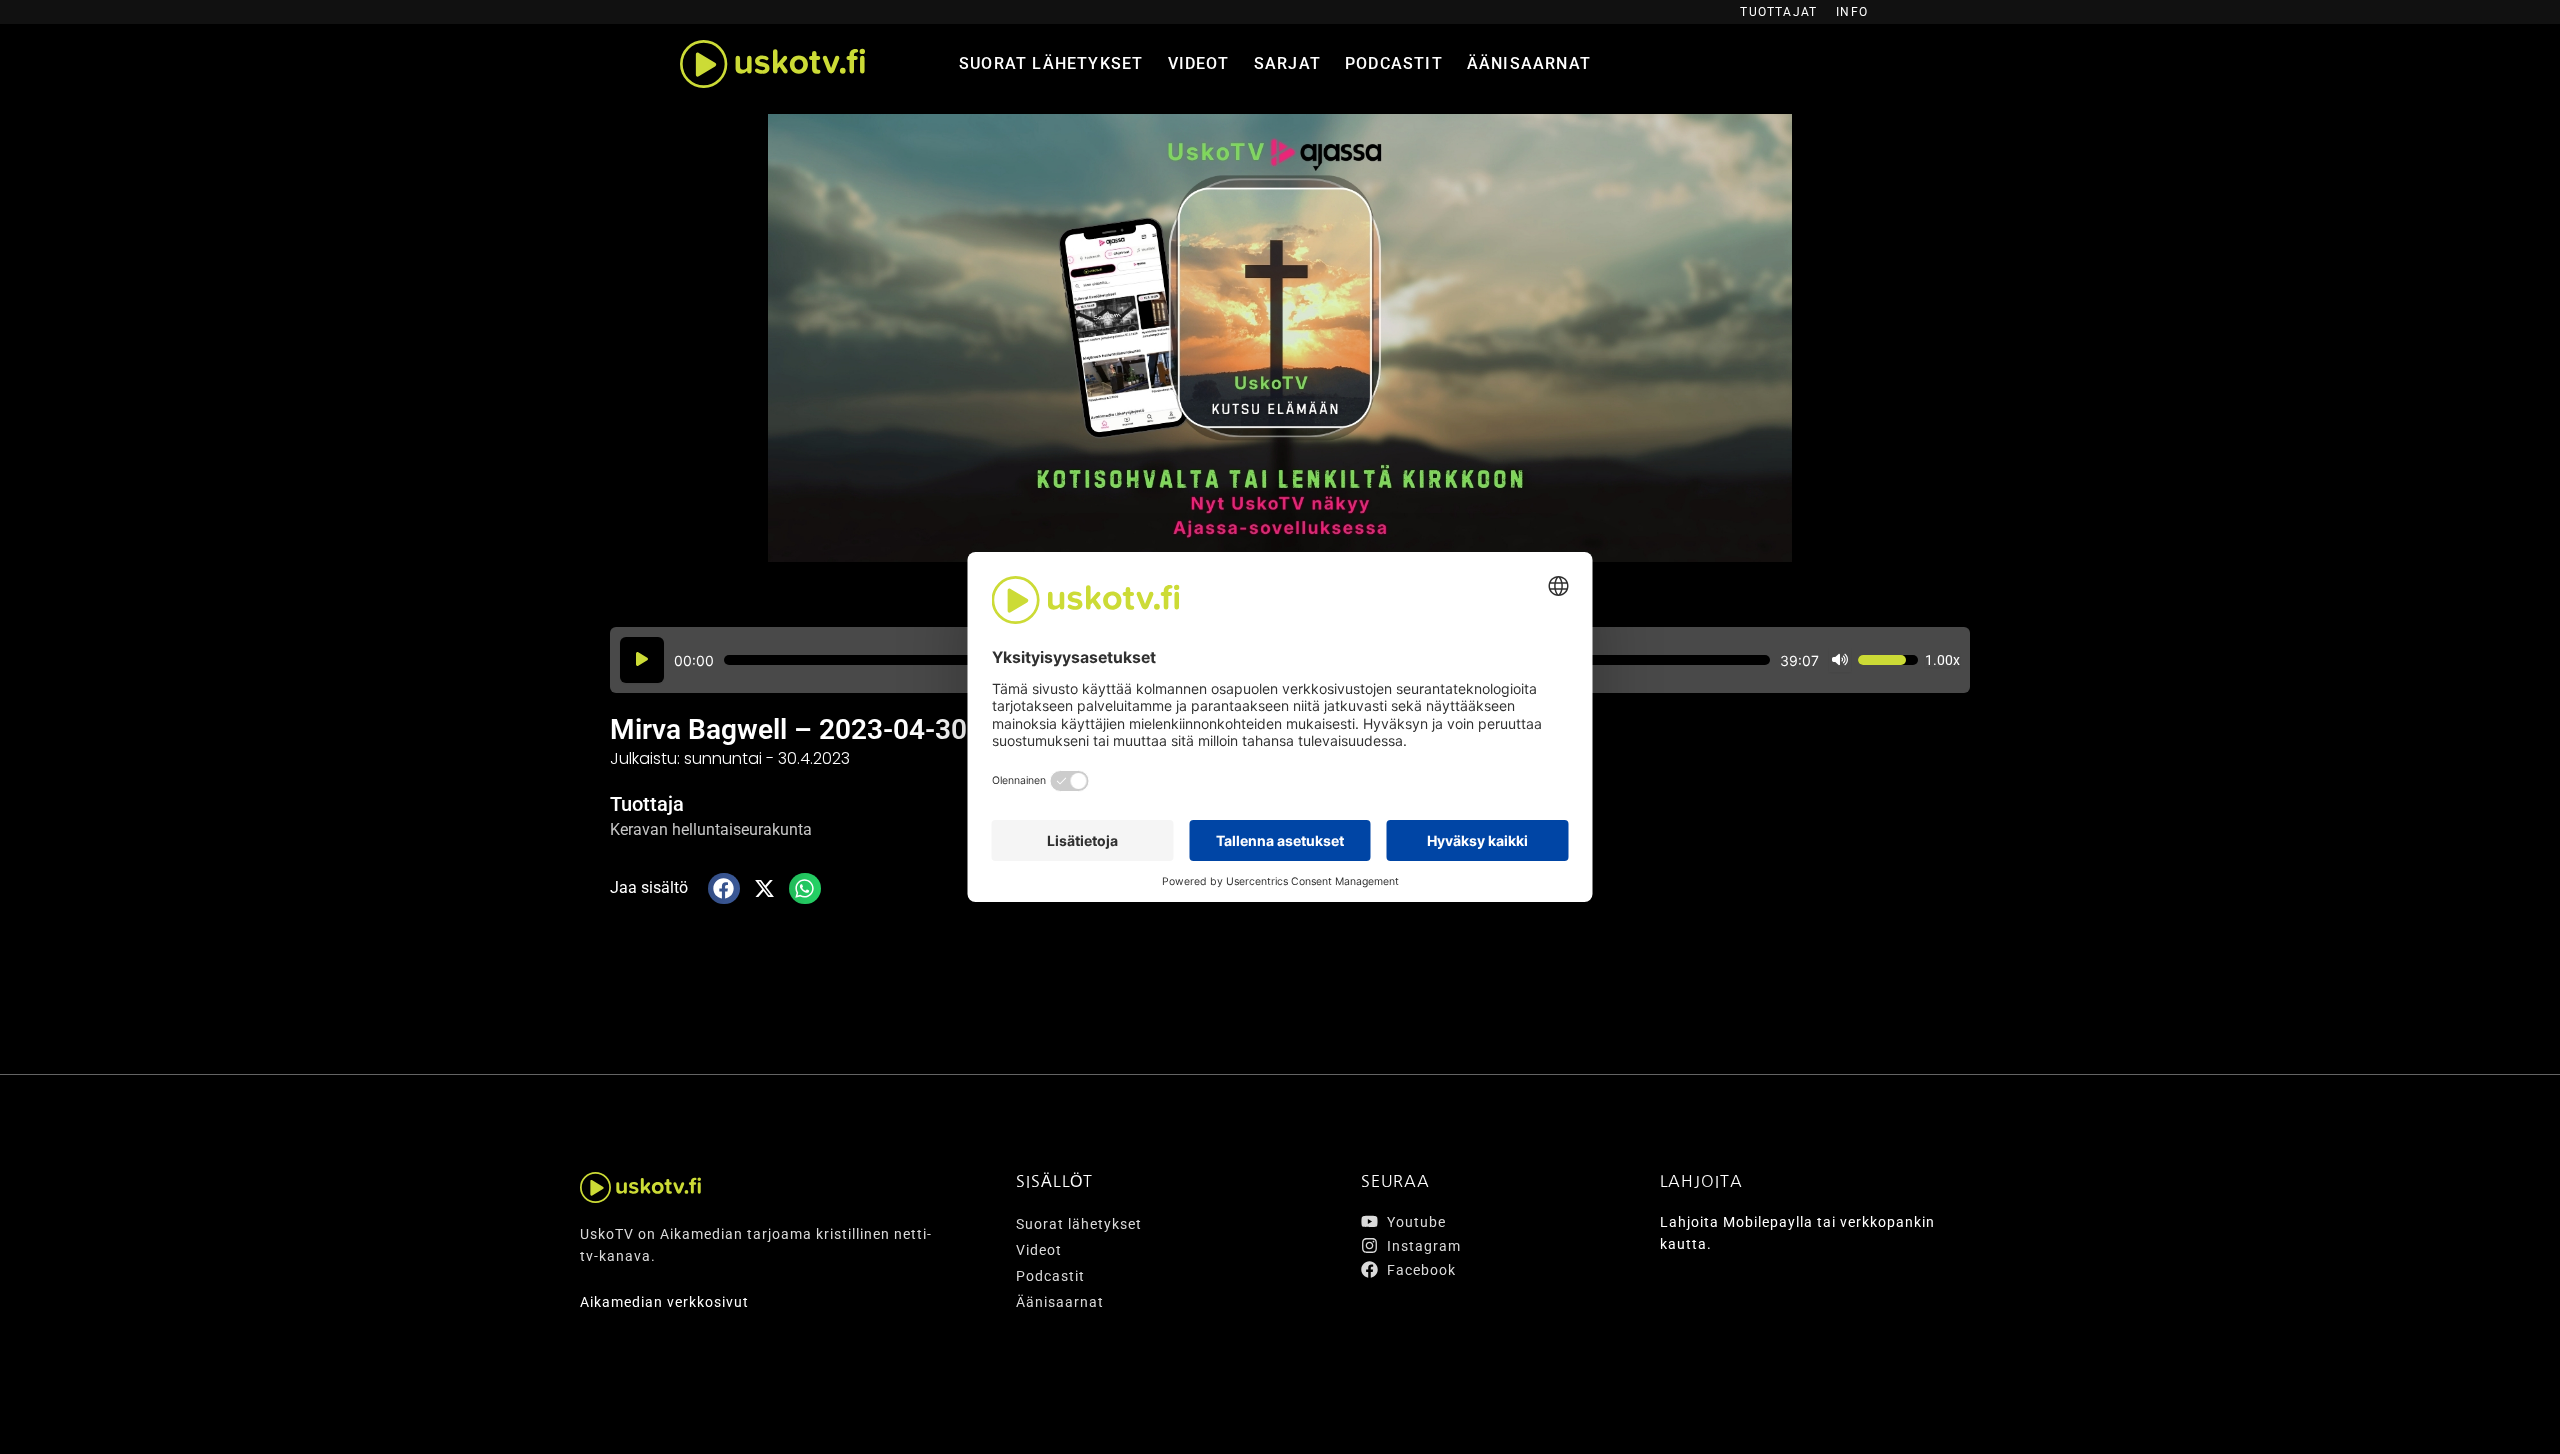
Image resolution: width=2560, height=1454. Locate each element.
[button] (724, 889)
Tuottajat (1778, 12)
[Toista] (642, 660)
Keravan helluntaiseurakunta (711, 829)
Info (1852, 12)
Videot (1199, 63)
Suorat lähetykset (1051, 63)
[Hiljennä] (1840, 660)
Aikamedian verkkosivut (664, 1302)
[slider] (1888, 660)
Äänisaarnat (1529, 63)
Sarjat (1287, 63)
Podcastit (1394, 63)
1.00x (1942, 660)
